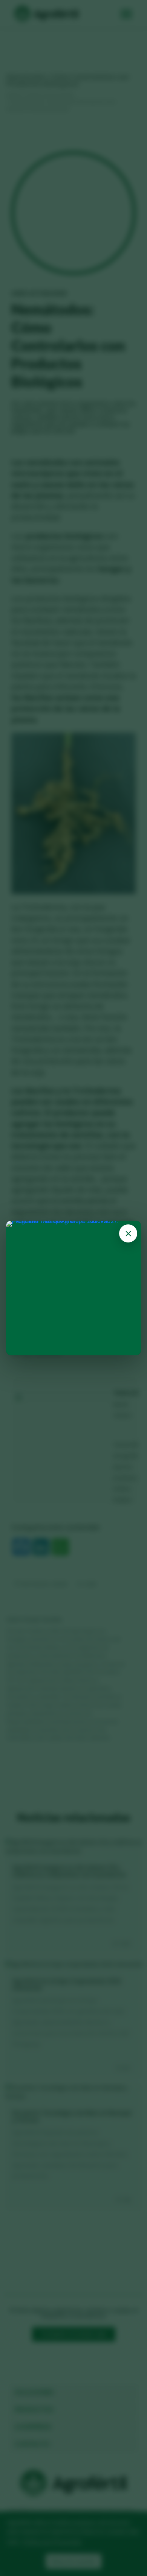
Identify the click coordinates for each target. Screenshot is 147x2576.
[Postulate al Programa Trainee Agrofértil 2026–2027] (73, 1288)
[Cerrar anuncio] (128, 1233)
